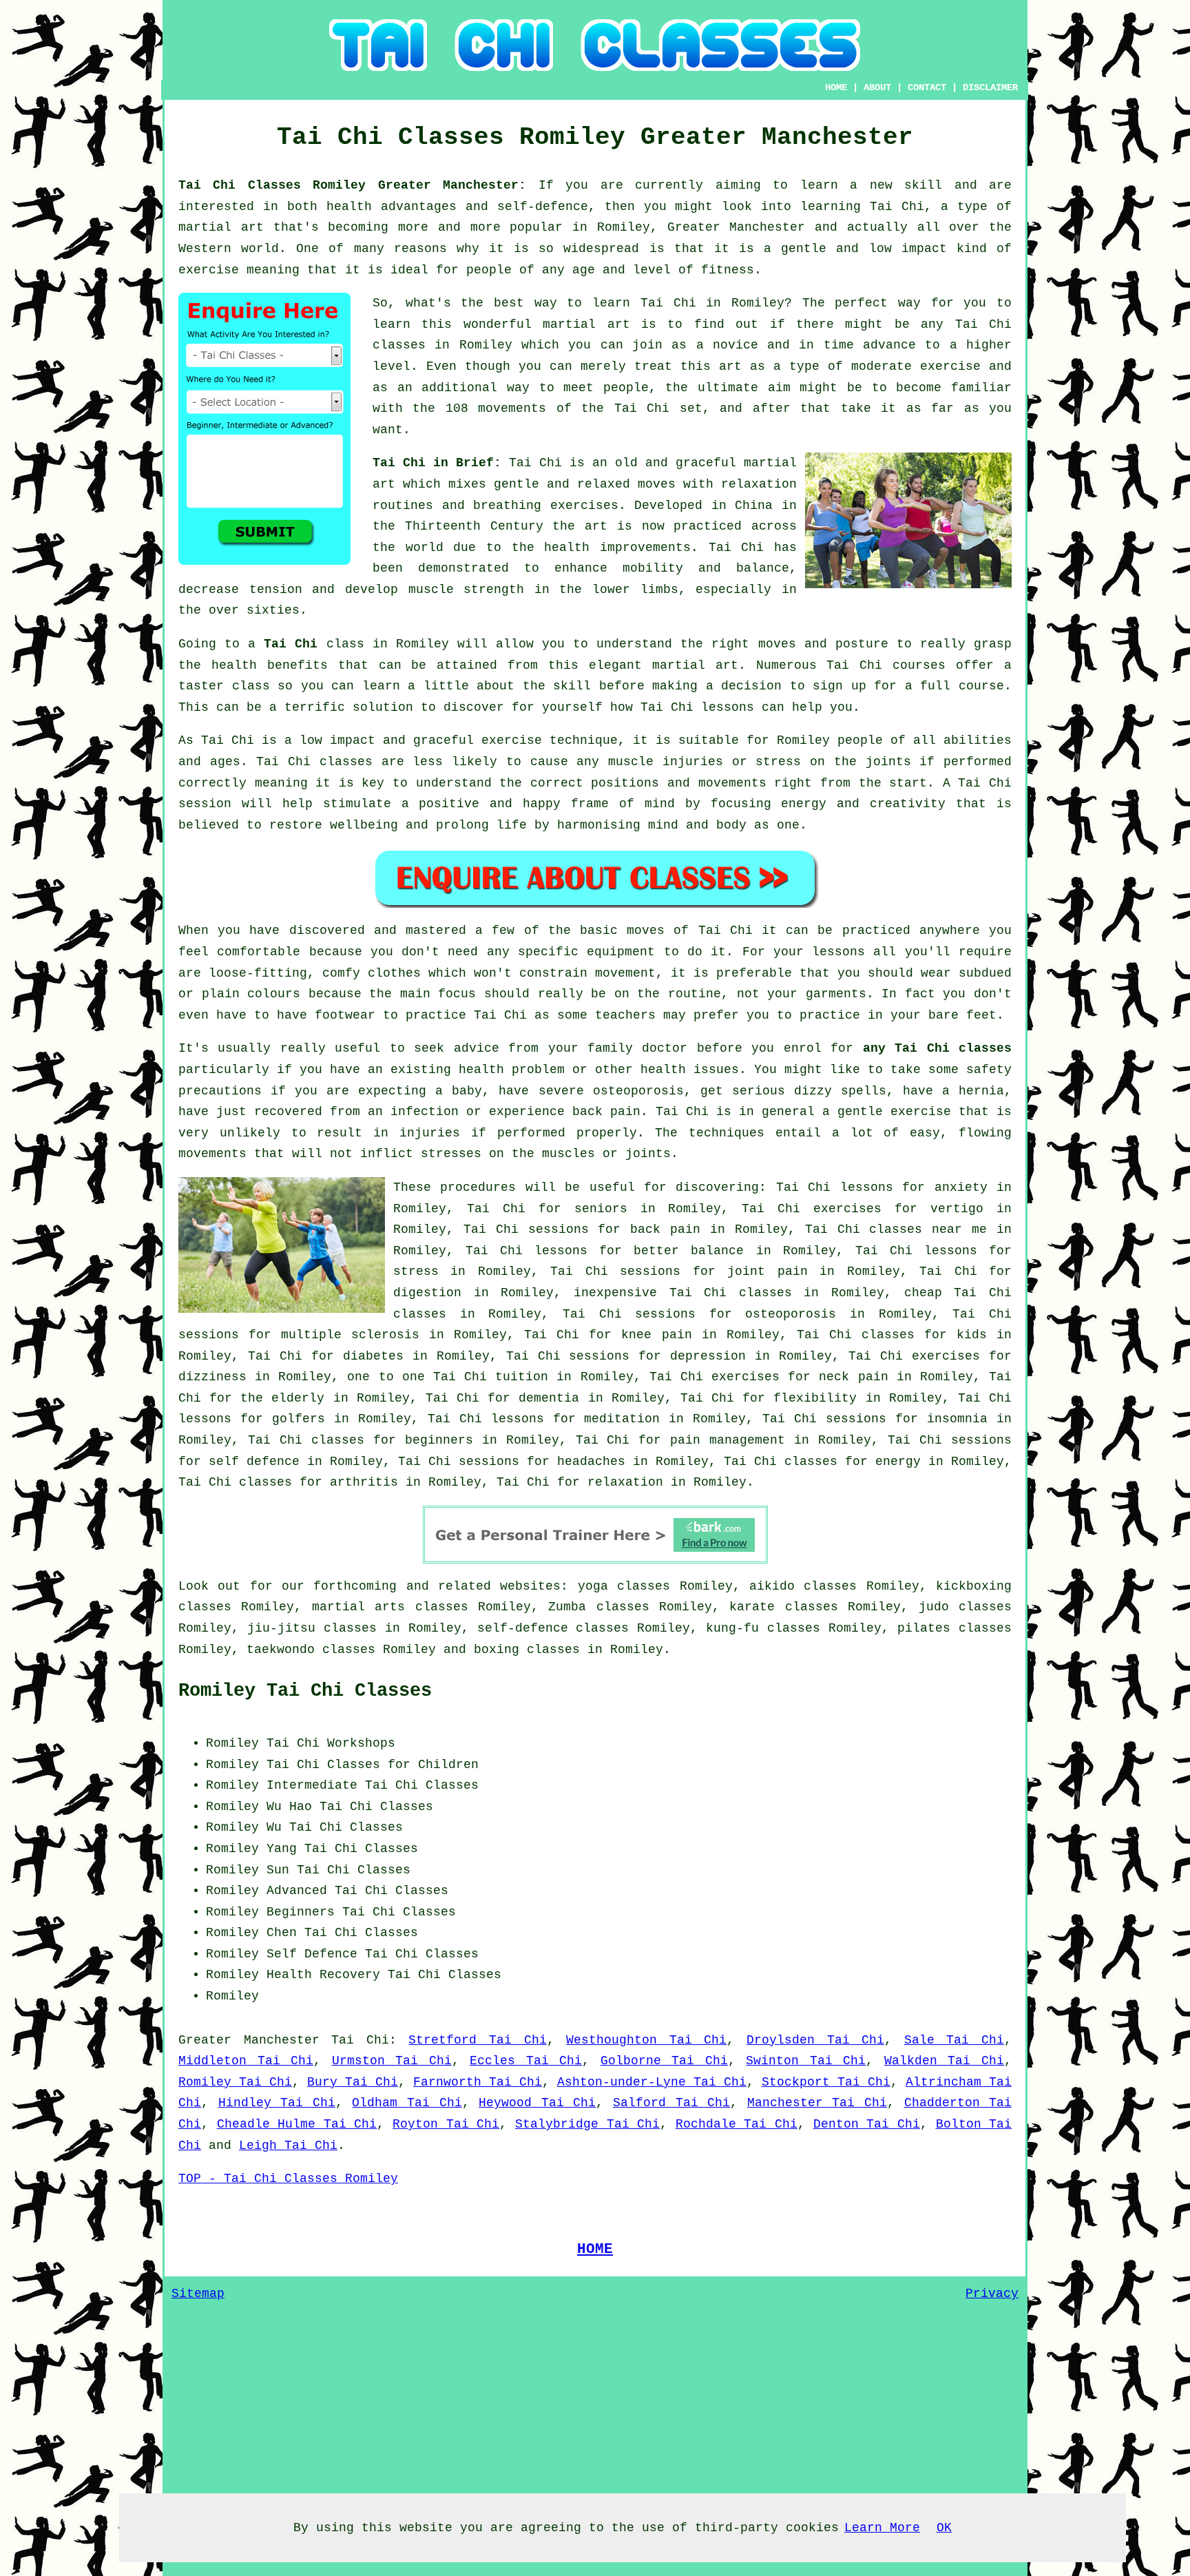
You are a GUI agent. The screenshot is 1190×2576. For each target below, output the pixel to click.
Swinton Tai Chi (806, 2061)
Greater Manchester (249, 2040)
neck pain (853, 1377)
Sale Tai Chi (954, 2040)
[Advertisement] (896, 1819)
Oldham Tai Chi (407, 2103)
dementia (549, 1398)
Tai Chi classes (731, 1293)
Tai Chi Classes (376, 1807)
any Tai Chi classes (937, 1048)
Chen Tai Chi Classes (342, 1933)
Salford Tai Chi (671, 2103)
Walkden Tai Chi (944, 2061)
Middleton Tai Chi (246, 2061)
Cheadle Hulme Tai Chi (297, 2124)
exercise (950, 366)
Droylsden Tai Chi (815, 2040)
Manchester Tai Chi (817, 2103)
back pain (665, 1229)
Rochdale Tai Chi (737, 2124)
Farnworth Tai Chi (478, 2082)
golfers (299, 1419)
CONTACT (927, 87)
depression (708, 1356)
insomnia (957, 1419)
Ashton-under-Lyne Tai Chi (652, 2082)
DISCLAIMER (990, 87)
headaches (591, 1462)
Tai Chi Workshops (331, 1743)
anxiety (961, 1187)
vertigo (957, 1209)
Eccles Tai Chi (526, 2061)
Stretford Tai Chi (477, 2040)
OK (944, 2528)
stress (416, 1271)
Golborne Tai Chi (664, 2061)
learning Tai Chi (862, 207)
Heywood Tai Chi (537, 2103)
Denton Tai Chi (867, 2124)
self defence (254, 1462)
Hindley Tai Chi (277, 2103)
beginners (439, 1440)
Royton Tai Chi (446, 2124)
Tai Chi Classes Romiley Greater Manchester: (358, 185)
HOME (836, 87)
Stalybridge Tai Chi (587, 2124)
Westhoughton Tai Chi (646, 2040)
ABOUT (877, 87)
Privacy (992, 2294)
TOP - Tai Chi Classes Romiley (288, 2179)
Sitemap (198, 2294)
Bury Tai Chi (353, 2082)
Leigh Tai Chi (288, 2146)
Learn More (882, 2528)
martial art (586, 324)
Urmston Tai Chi (392, 2061)
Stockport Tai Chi (826, 2082)
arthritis (364, 1482)
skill (923, 185)
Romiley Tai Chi (235, 2082)
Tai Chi (668, 303)
